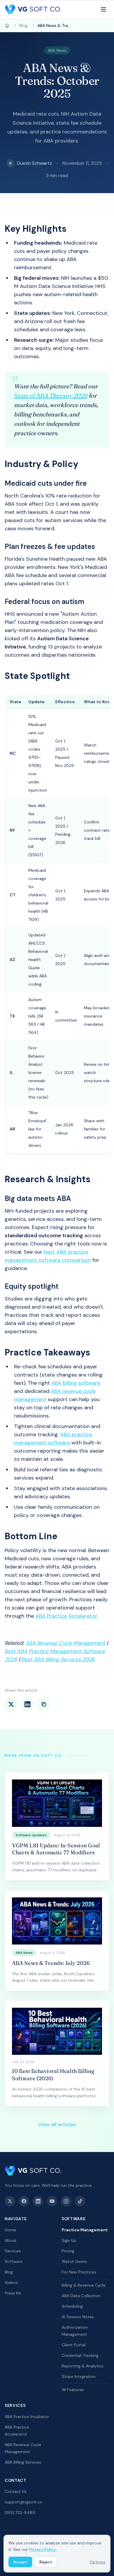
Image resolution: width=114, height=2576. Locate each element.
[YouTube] (52, 2201)
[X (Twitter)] (10, 2201)
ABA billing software (76, 1383)
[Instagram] (66, 2201)
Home (10, 2230)
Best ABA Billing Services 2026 (58, 1659)
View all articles (57, 2124)
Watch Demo (74, 2261)
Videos (11, 2282)
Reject (46, 2562)
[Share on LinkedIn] (27, 1704)
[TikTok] (80, 2201)
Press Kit (13, 2293)
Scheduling (72, 2306)
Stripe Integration (79, 2376)
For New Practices (79, 2272)
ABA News (57, 50)
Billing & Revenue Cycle (84, 2285)
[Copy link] (44, 1704)
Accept (20, 2562)
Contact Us (16, 2491)
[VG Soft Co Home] (33, 9)
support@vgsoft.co (24, 2502)
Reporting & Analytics (83, 2366)
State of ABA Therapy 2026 (51, 395)
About (11, 2240)
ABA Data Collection (81, 2296)
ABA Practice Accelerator (66, 1616)
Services (13, 2251)
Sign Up (69, 2240)
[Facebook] (24, 2201)
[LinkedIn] (38, 2201)
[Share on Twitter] (11, 1704)
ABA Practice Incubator (27, 2417)
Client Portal (74, 2345)
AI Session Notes (78, 2317)
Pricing (68, 2251)
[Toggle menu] (103, 9)
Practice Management (85, 2230)
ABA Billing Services (23, 2462)
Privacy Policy (43, 2549)
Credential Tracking (80, 2355)
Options (98, 2562)
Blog (9, 2272)
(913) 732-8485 (20, 2512)
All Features (73, 2390)
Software (14, 2261)
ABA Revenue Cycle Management (65, 1643)
